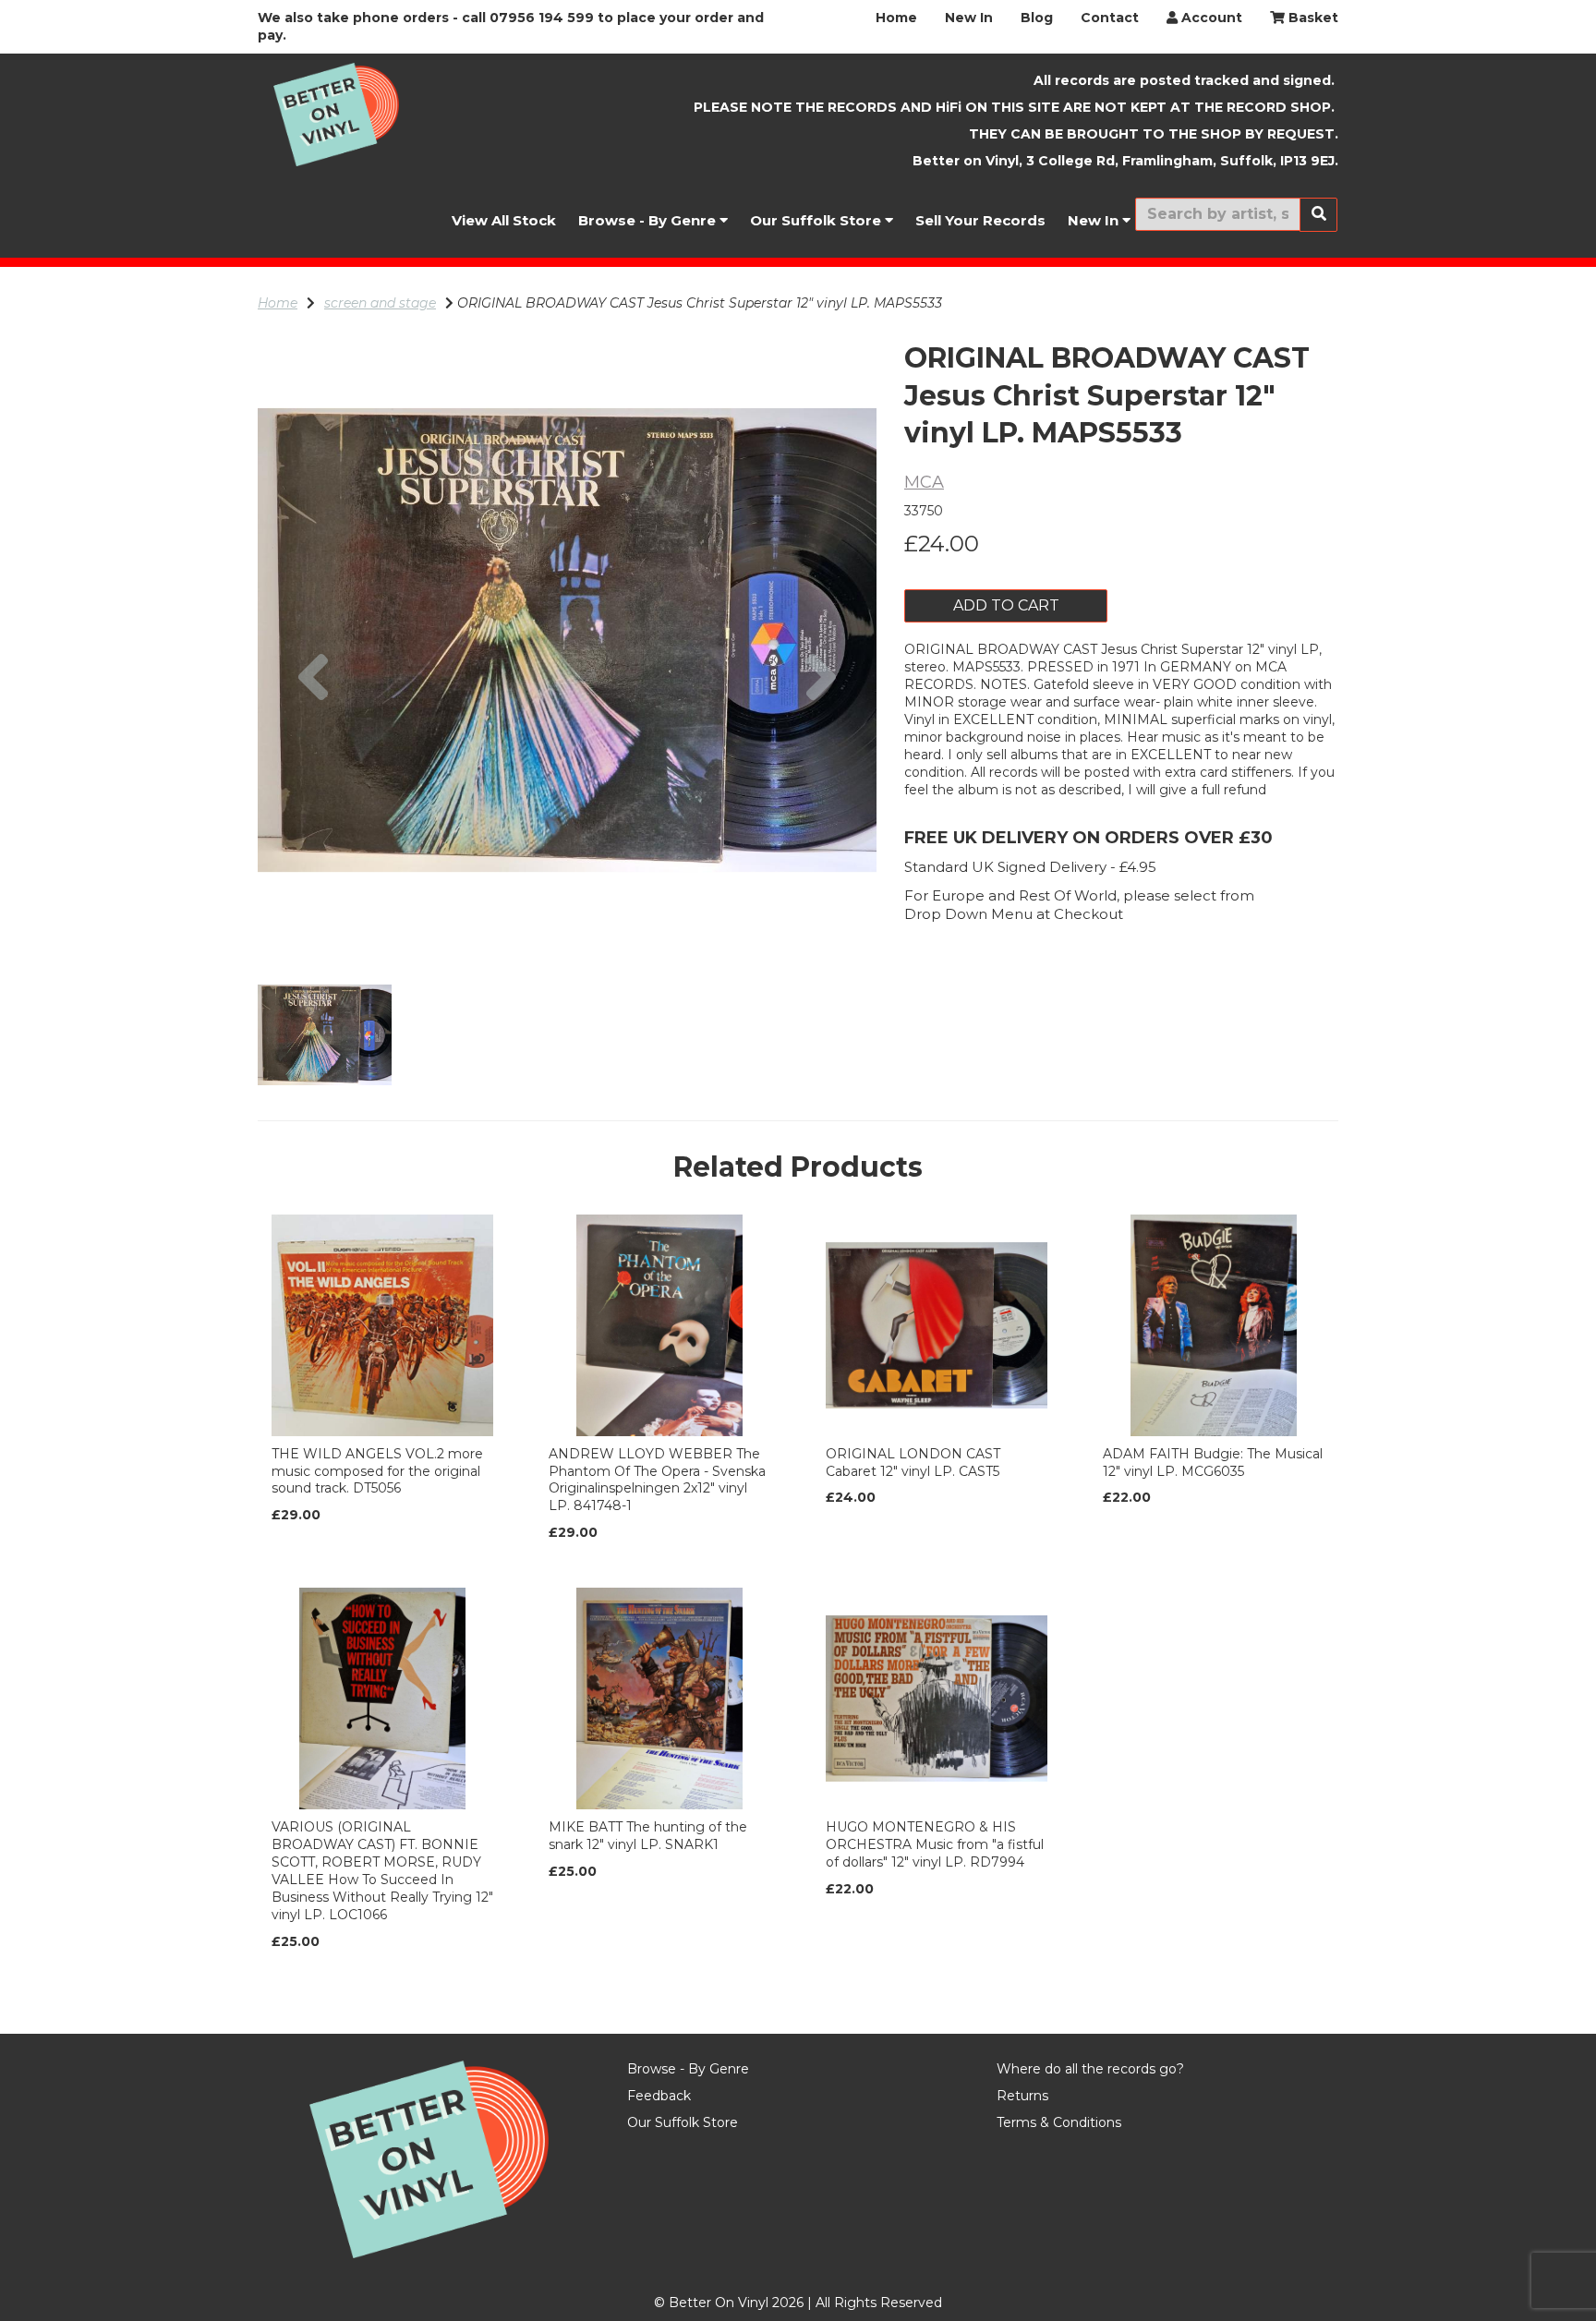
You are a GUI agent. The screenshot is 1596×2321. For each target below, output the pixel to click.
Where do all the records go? (1090, 2069)
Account (1210, 18)
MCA (924, 482)
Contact (1110, 18)
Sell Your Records (980, 220)
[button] (314, 795)
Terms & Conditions (1059, 2122)
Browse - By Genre (649, 220)
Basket (1312, 18)
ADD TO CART (1006, 605)
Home (896, 18)
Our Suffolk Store (817, 220)
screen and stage (380, 303)
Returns (1022, 2096)
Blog (1037, 18)
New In (969, 18)
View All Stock (504, 220)
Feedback (659, 2096)
